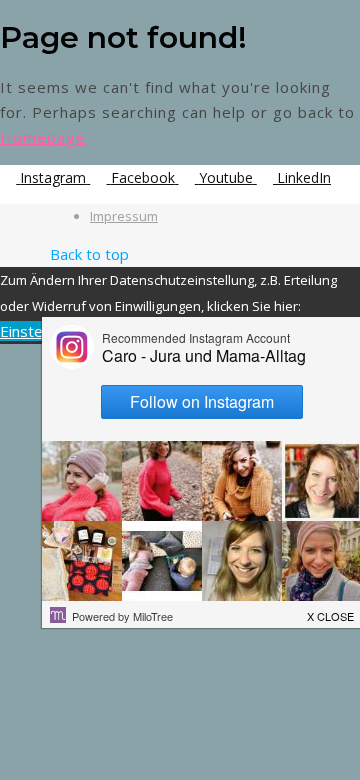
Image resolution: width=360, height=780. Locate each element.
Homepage (43, 137)
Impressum (124, 216)
